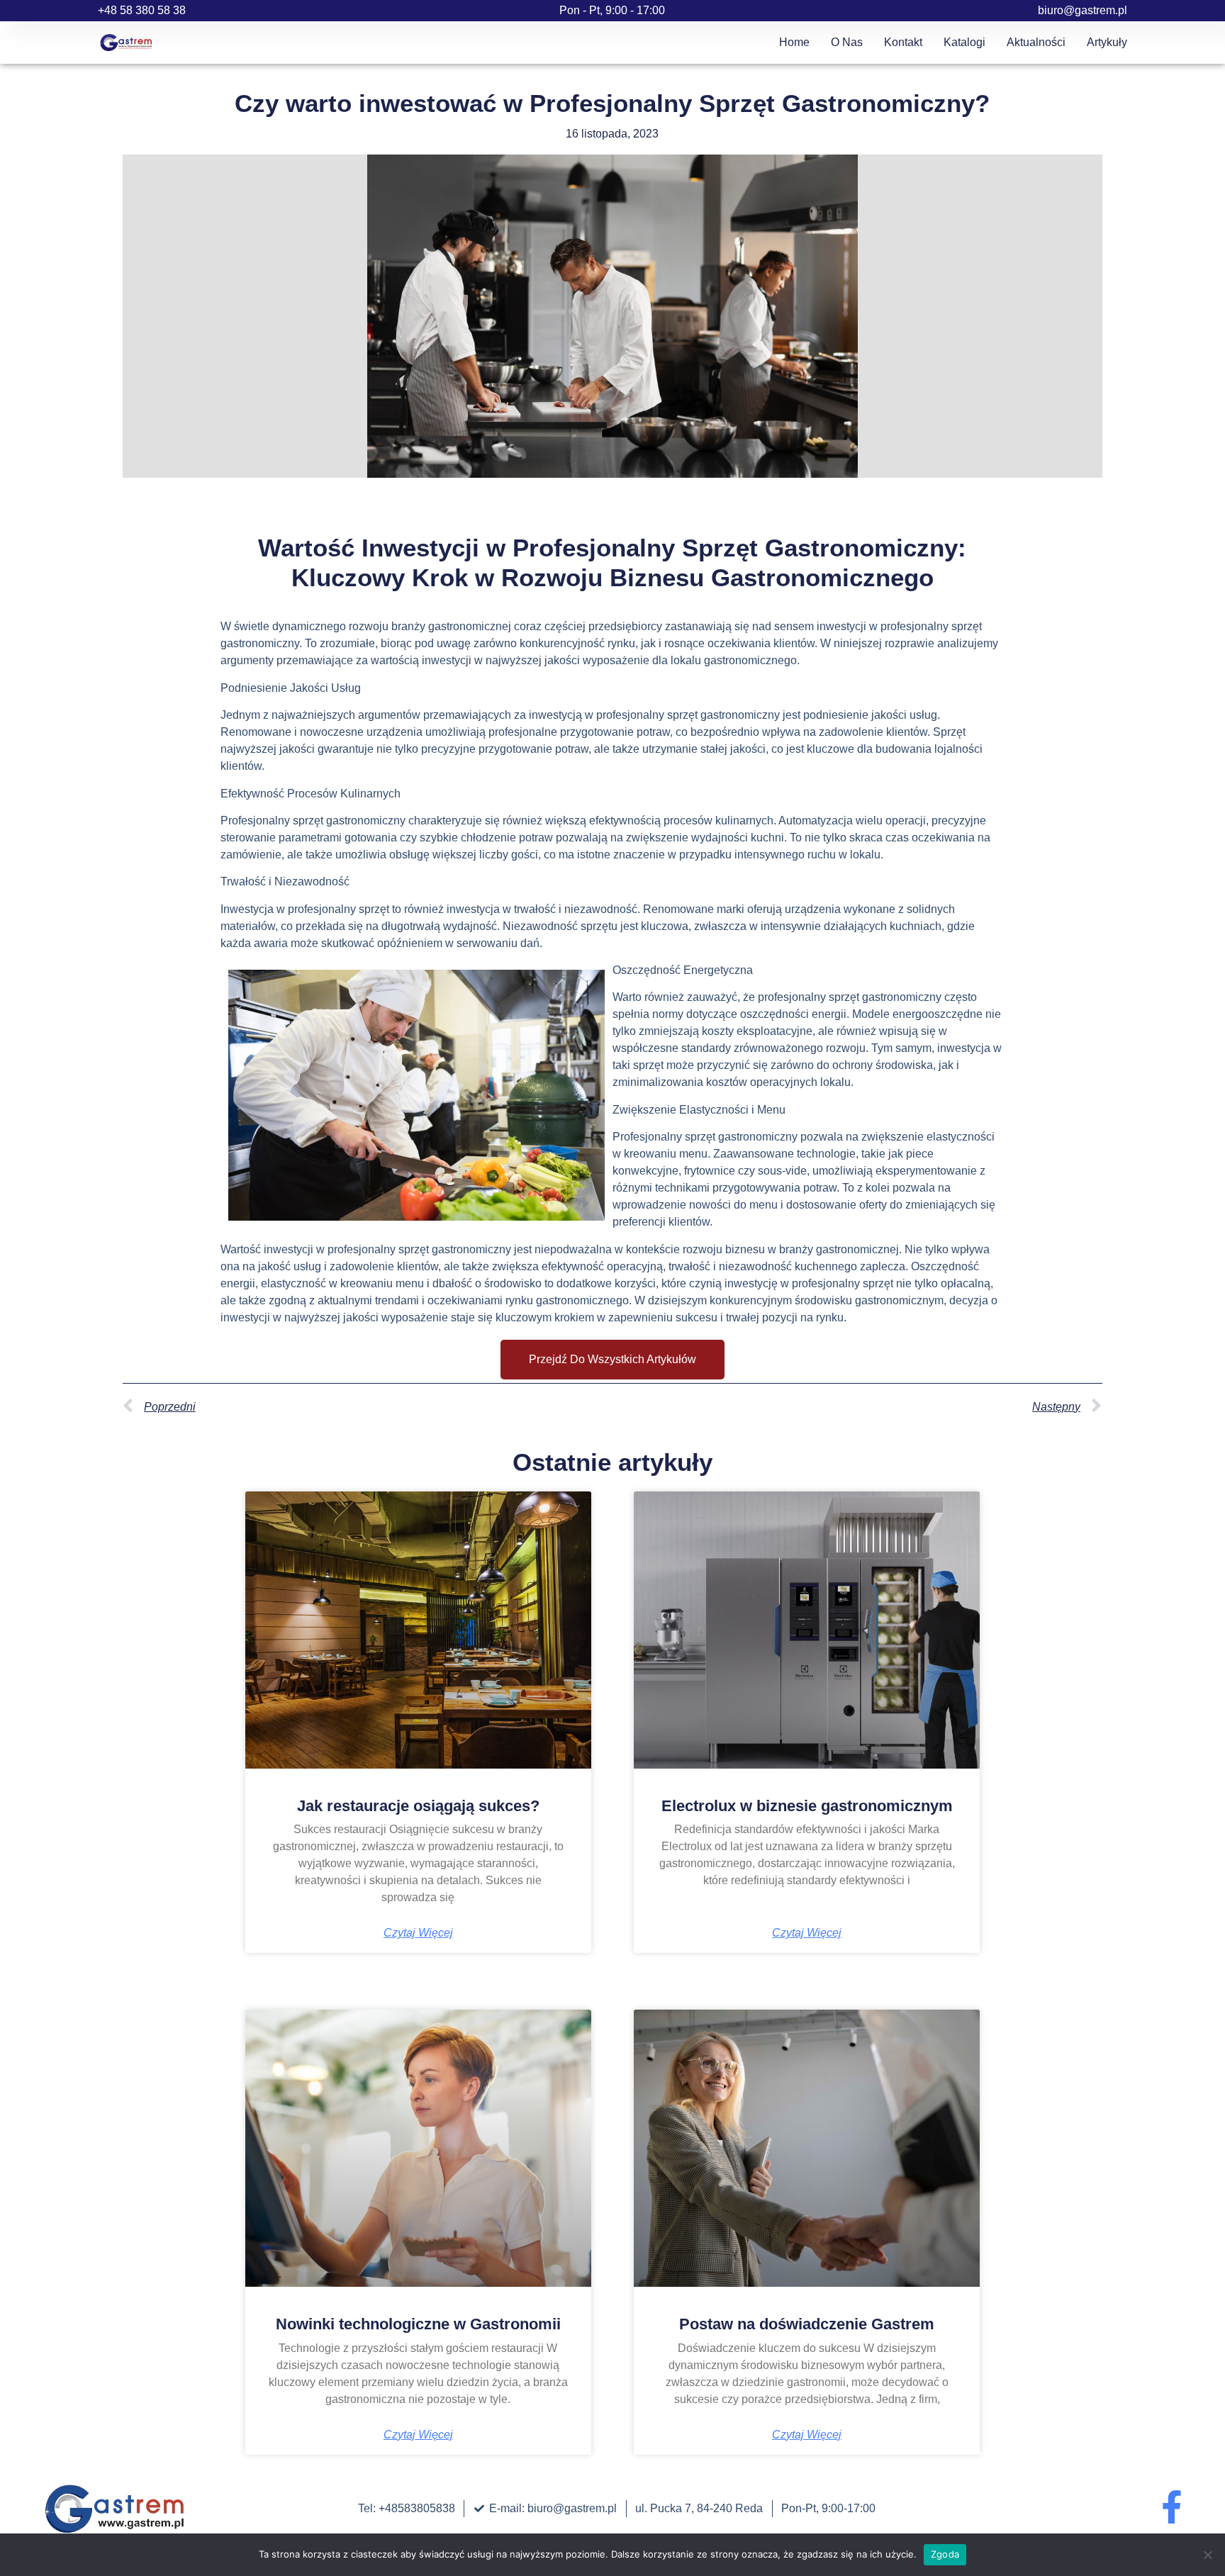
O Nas (847, 42)
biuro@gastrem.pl (1083, 10)
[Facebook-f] (1171, 2507)
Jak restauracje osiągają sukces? (418, 1806)
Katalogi (964, 42)
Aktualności (1036, 42)
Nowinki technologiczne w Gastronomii (418, 2324)
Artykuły (1107, 42)
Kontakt (903, 42)
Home (794, 42)
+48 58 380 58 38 (142, 10)
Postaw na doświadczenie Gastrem (807, 2324)
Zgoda (945, 2554)
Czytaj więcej (418, 1933)
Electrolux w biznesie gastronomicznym (807, 1806)
